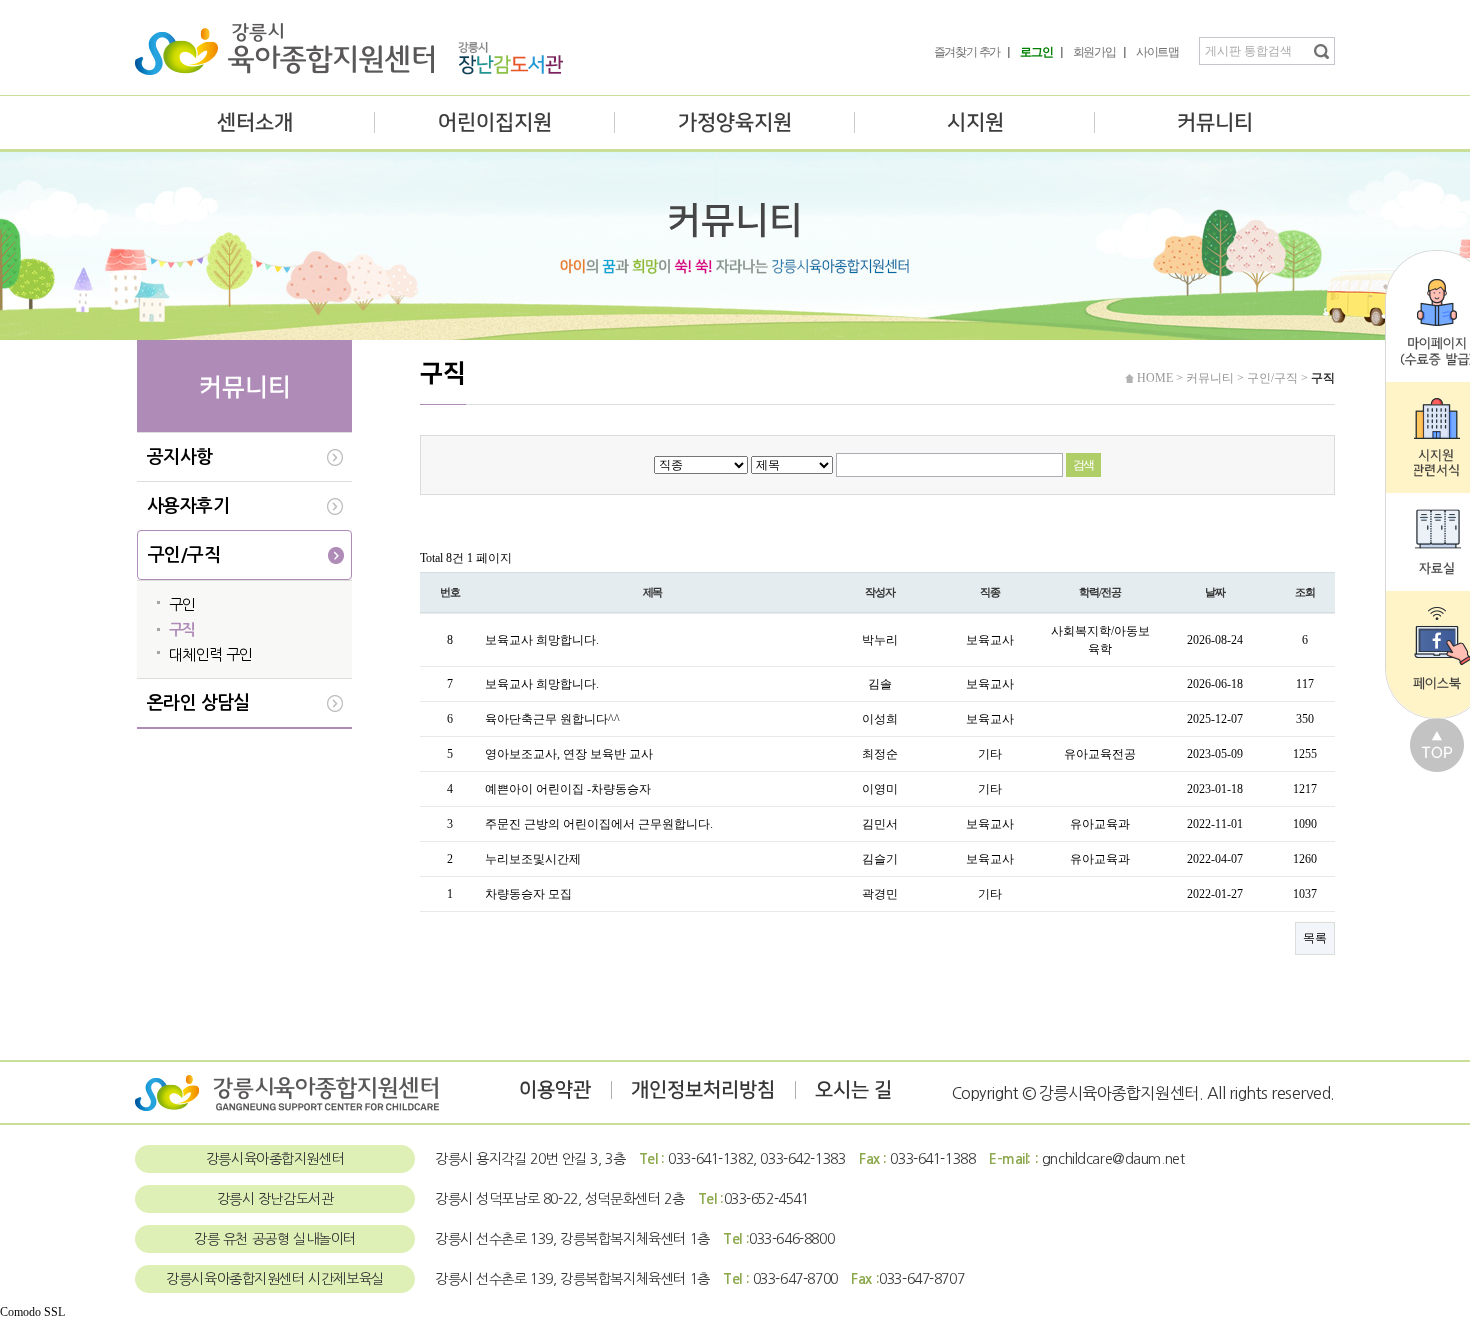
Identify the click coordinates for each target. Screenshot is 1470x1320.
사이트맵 (1157, 52)
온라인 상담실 (198, 703)
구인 (182, 604)
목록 (1315, 938)
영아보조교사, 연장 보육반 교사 (569, 754)
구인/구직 (184, 555)
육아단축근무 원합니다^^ (552, 719)
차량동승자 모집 (528, 894)
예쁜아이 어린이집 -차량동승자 (568, 789)
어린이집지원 (495, 122)
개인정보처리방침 (703, 1090)
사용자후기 (188, 506)
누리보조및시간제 (533, 859)
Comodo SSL (32, 1312)
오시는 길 (853, 1090)
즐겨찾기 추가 (967, 52)
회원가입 (1094, 52)
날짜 (1215, 592)
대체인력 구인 (211, 654)
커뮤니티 (1215, 122)
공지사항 (180, 457)
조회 (1305, 592)
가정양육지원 (735, 122)
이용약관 (555, 1090)
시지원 (975, 122)
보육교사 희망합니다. (542, 640)
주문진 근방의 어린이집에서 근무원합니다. (599, 824)
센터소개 (255, 122)
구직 (182, 629)
